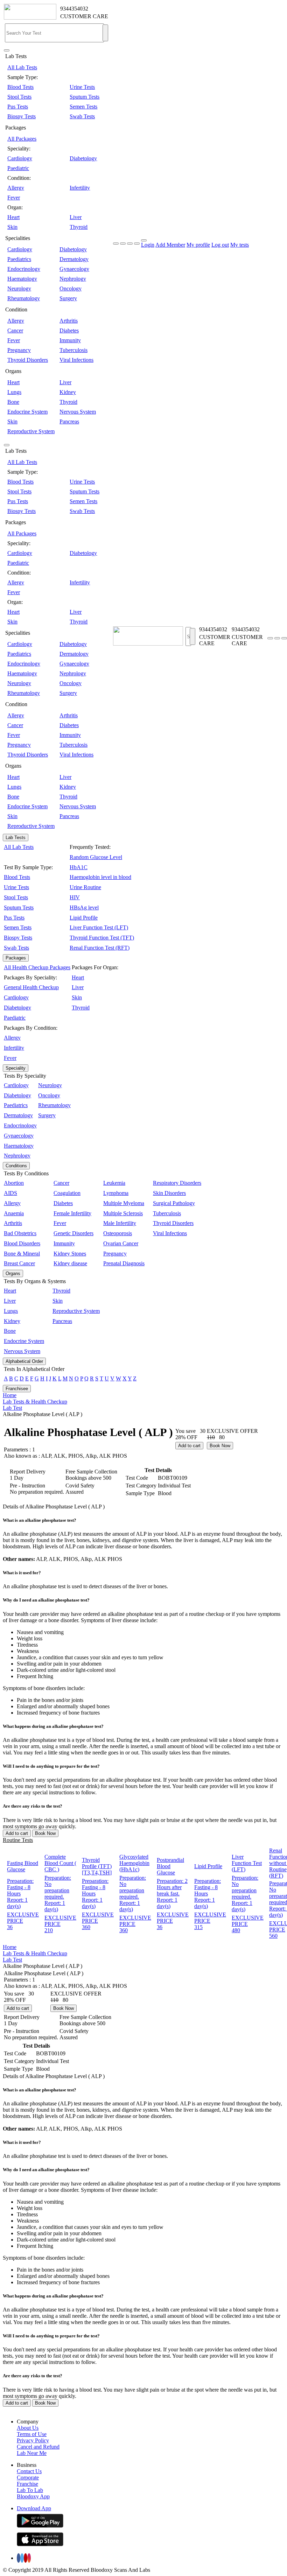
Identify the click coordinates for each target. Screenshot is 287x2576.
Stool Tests (19, 97)
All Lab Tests (22, 67)
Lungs (14, 392)
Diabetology (83, 158)
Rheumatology (24, 298)
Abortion (14, 1183)
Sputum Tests (85, 97)
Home (10, 1395)
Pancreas (69, 421)
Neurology (19, 288)
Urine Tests (82, 87)
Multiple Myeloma (124, 1203)
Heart (13, 217)
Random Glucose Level (96, 857)
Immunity (70, 340)
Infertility (80, 188)
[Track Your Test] (270, 638)
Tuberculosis (73, 350)
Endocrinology (24, 269)
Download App (34, 2508)
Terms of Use (32, 2434)
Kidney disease (70, 1263)
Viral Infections (76, 360)
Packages (16, 958)
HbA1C (79, 867)
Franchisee (17, 1389)
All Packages (22, 139)
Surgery (68, 298)
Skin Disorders (169, 1193)
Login (148, 245)
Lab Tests (16, 837)
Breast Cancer (19, 1263)
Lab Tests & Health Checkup (35, 1402)
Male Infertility (120, 1223)
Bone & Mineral (22, 1254)
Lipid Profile (84, 918)
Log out (220, 245)
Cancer (15, 330)
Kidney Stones (70, 1254)
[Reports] (277, 638)
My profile (198, 245)
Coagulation (67, 1193)
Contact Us (29, 2471)
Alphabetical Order (24, 1361)
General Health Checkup (31, 987)
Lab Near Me (32, 2453)
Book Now (220, 1446)
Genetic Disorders (73, 1233)
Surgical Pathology (174, 1203)
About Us (28, 2428)
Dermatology (74, 259)
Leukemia (114, 1183)
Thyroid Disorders (28, 360)
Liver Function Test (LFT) (99, 927)
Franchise (27, 2484)
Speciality (16, 1068)
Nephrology (73, 279)
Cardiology (20, 158)
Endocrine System (27, 412)
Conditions (16, 1166)
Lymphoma (116, 1193)
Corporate (28, 2478)
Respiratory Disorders (177, 1183)
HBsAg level (84, 907)
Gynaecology (74, 269)
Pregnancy (19, 350)
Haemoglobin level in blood (100, 877)
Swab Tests (82, 116)
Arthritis (69, 321)
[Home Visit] (284, 638)
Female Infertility (72, 1213)
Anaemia (14, 1213)
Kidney (68, 392)
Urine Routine (85, 887)
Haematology (22, 279)
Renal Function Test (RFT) (100, 948)
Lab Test (12, 1408)
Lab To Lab (30, 2490)
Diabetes (69, 330)
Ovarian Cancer (121, 1243)
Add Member (170, 245)
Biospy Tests (22, 116)
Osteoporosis (118, 1233)
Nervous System (78, 412)
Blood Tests (20, 87)
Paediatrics (19, 259)
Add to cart (189, 1446)
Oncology (71, 288)
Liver (76, 217)
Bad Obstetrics (20, 1233)
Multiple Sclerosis (123, 1213)
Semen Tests (83, 107)
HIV (75, 897)
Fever (14, 198)
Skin (12, 227)
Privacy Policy (33, 2440)
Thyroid (79, 227)
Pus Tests (18, 107)
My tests (240, 245)
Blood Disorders (22, 1243)
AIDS (10, 1193)
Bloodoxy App (33, 2496)
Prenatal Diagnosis (124, 1263)
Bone (13, 402)
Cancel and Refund (38, 2447)
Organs (13, 1273)
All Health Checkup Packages (37, 967)
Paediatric (18, 168)
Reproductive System (31, 431)
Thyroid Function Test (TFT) (102, 938)
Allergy (16, 188)
